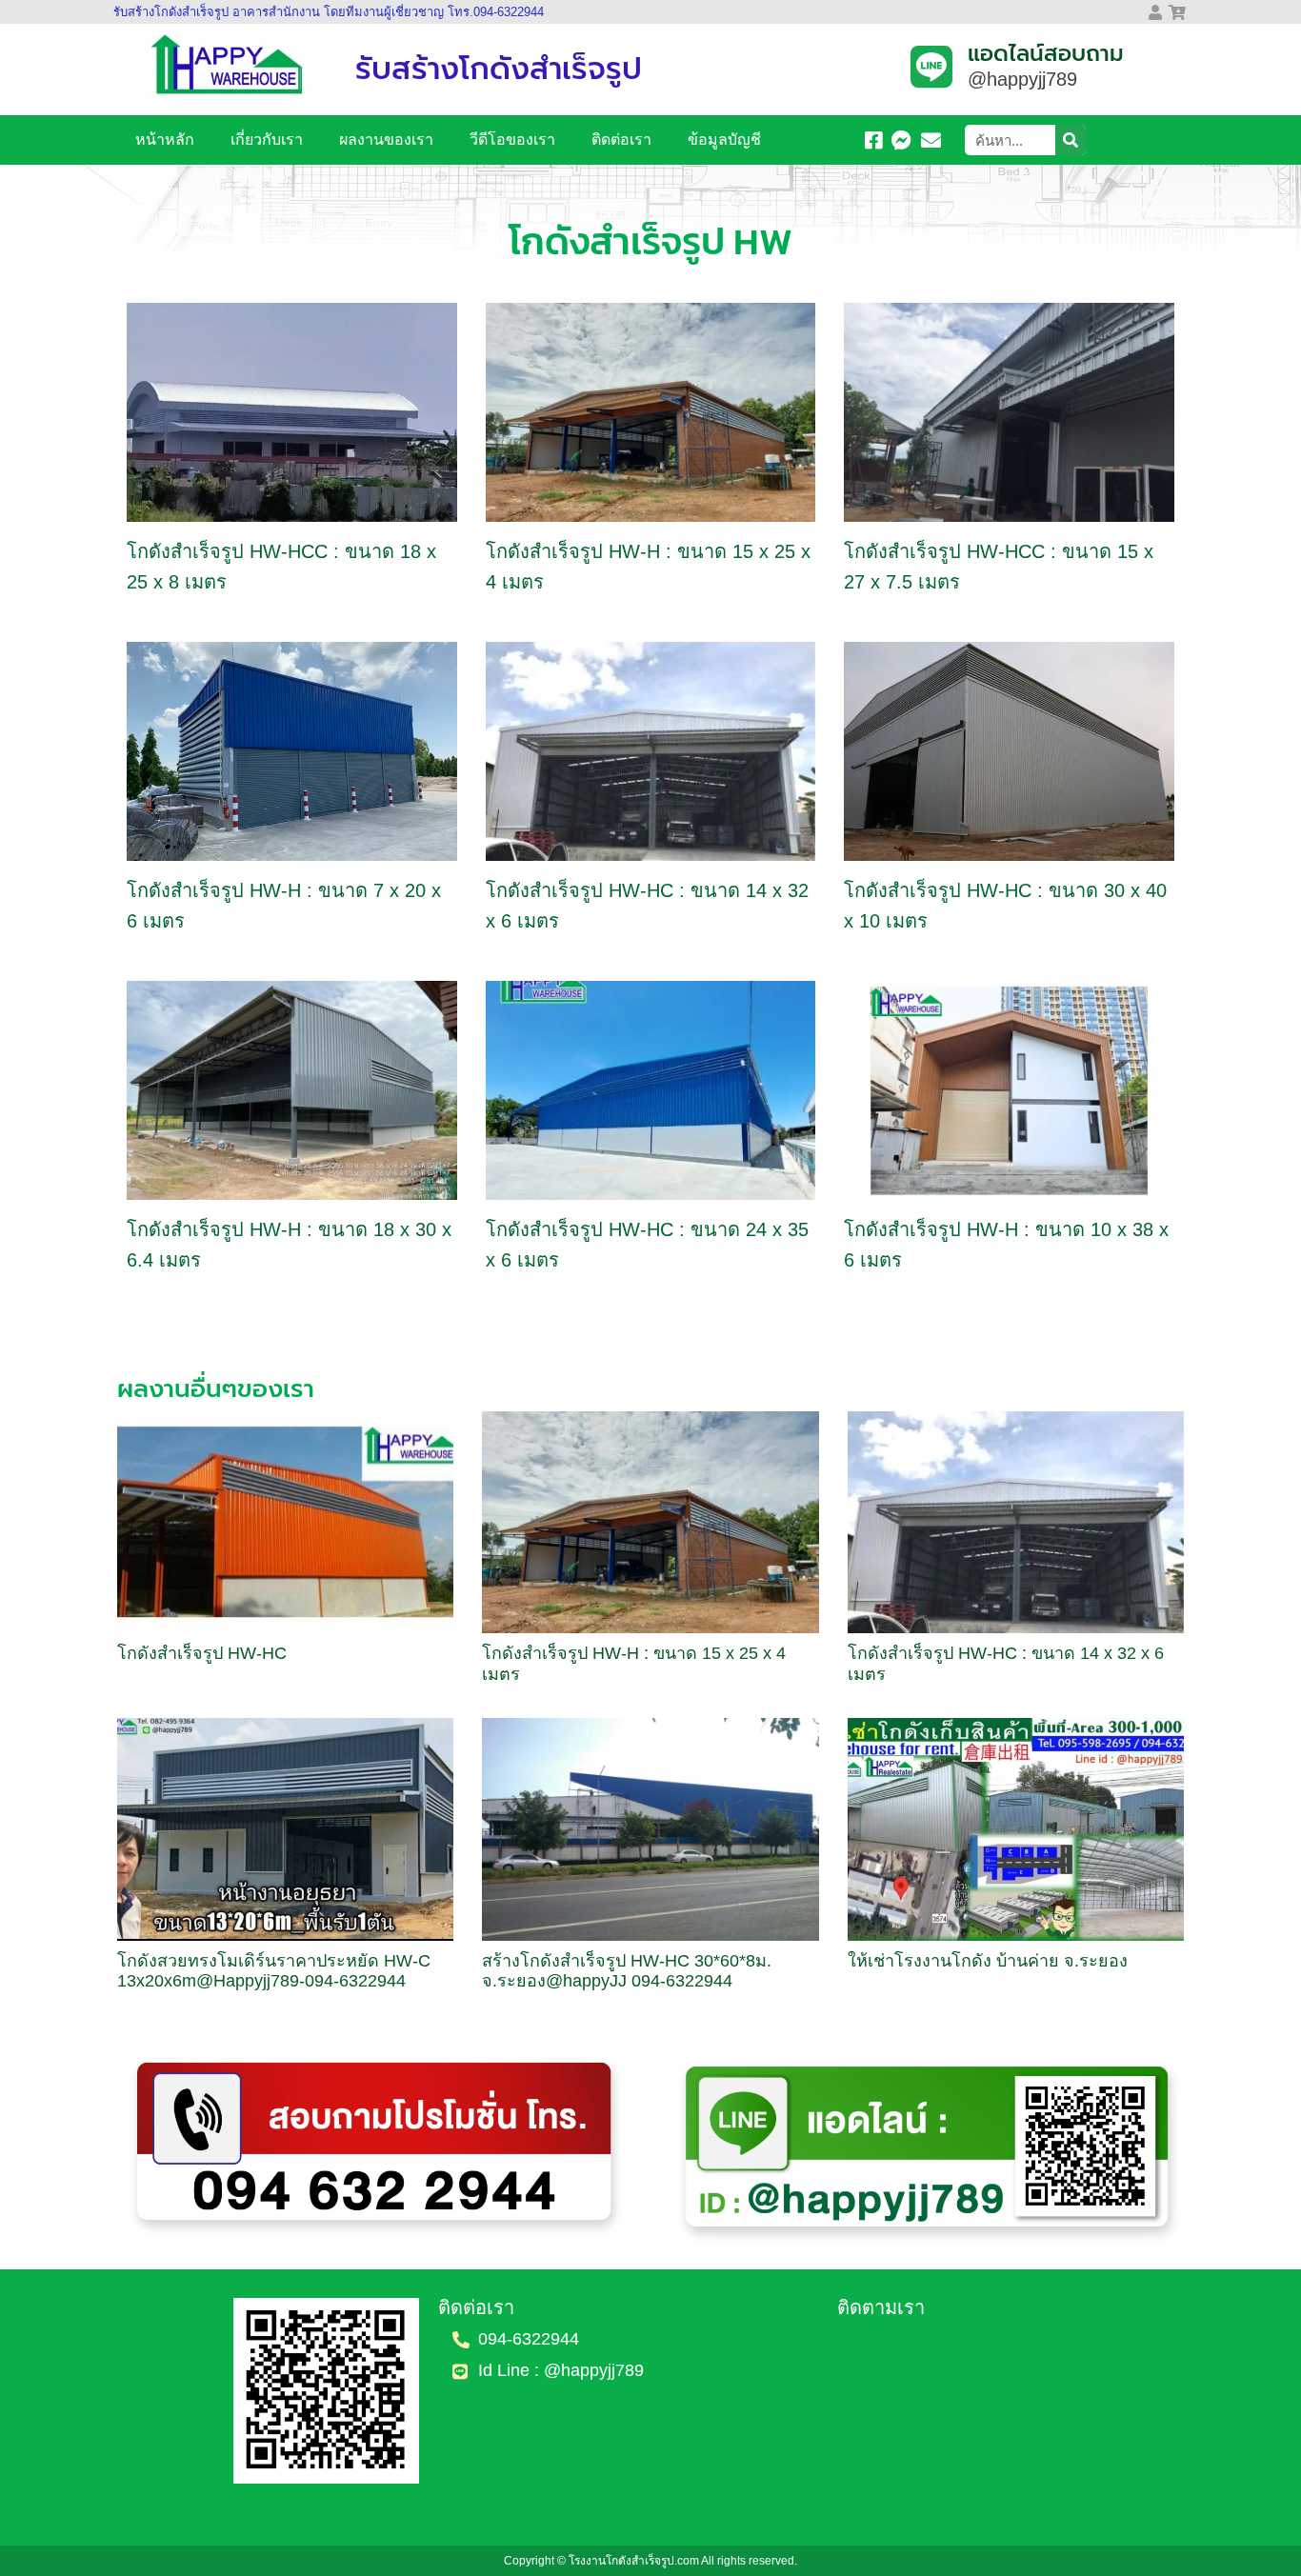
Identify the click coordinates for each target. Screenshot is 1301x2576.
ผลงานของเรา (386, 140)
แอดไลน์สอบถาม (1046, 54)
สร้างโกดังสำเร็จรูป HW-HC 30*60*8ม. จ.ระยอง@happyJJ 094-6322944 (627, 1971)
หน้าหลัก (165, 140)
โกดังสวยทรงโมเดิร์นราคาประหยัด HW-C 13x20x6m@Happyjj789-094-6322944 (274, 1971)
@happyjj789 (1022, 79)
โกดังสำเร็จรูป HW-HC (202, 1653)
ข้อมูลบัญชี (724, 140)
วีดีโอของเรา (512, 140)
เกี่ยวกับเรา (267, 140)
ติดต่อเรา (621, 140)
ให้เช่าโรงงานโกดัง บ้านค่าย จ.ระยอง (988, 1961)
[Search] (1071, 140)
